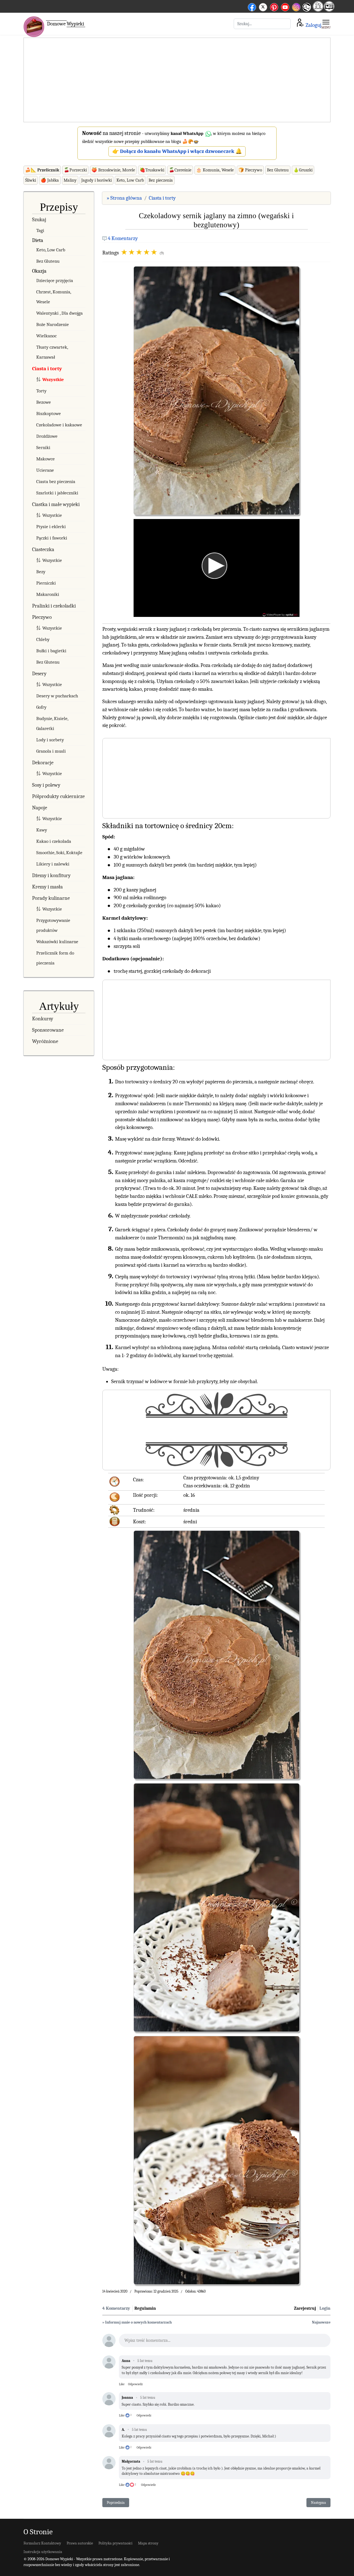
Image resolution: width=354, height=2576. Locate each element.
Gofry (41, 707)
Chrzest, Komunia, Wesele (54, 297)
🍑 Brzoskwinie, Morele (113, 170)
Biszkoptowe (49, 414)
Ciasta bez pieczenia (56, 482)
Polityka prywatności (115, 2543)
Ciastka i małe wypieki (56, 504)
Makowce (45, 459)
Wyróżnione (45, 1041)
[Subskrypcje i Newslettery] (306, 11)
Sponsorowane (48, 1030)
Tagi (40, 230)
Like (122, 2384)
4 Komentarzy (123, 238)
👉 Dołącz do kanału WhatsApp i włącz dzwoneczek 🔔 (177, 151)
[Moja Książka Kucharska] (329, 10)
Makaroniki (48, 594)
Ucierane (45, 470)
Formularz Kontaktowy (42, 2543)
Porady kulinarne (51, 898)
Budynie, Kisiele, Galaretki (52, 723)
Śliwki (31, 180)
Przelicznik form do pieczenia (55, 958)
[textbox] (225, 2342)
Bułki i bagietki (51, 651)
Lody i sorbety (50, 740)
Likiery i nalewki (53, 864)
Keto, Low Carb (130, 180)
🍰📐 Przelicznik (42, 170)
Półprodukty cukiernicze (58, 796)
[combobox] (262, 24)
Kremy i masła (47, 887)
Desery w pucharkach (57, 696)
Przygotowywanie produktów (53, 925)
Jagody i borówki (97, 180)
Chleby (43, 639)
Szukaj (39, 220)
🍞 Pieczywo (250, 170)
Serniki (43, 448)
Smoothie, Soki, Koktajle (59, 853)
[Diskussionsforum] (318, 10)
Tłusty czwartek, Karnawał (52, 352)
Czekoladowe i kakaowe (59, 425)
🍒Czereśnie (180, 170)
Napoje (40, 808)
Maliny (70, 180)
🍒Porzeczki (75, 170)
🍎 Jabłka (50, 180)
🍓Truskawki (152, 170)
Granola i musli (51, 751)
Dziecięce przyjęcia (55, 281)
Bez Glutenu (278, 170)
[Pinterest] (274, 6)
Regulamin (145, 2308)
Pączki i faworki (52, 538)
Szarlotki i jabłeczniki (57, 493)
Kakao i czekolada (54, 841)
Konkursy (43, 1019)
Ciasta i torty (47, 369)
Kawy (42, 830)
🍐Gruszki (303, 170)
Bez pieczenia (161, 180)
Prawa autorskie (80, 2543)
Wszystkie (53, 380)
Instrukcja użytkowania (43, 2552)
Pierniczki (46, 583)
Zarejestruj (305, 2308)
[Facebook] (252, 6)
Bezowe (44, 402)
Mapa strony (148, 2543)
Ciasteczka (43, 549)
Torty (41, 391)
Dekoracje (43, 763)
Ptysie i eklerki (51, 527)
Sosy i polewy (46, 785)
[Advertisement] (177, 80)
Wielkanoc (46, 336)
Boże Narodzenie (53, 324)
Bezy (41, 572)
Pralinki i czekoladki (54, 606)
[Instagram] (296, 6)
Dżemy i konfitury (51, 875)
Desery (39, 674)
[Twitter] (263, 6)
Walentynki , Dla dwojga (59, 313)
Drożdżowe (47, 436)
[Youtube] (285, 6)
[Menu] (326, 24)
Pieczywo (42, 617)
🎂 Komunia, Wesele (215, 170)
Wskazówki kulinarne (57, 942)
